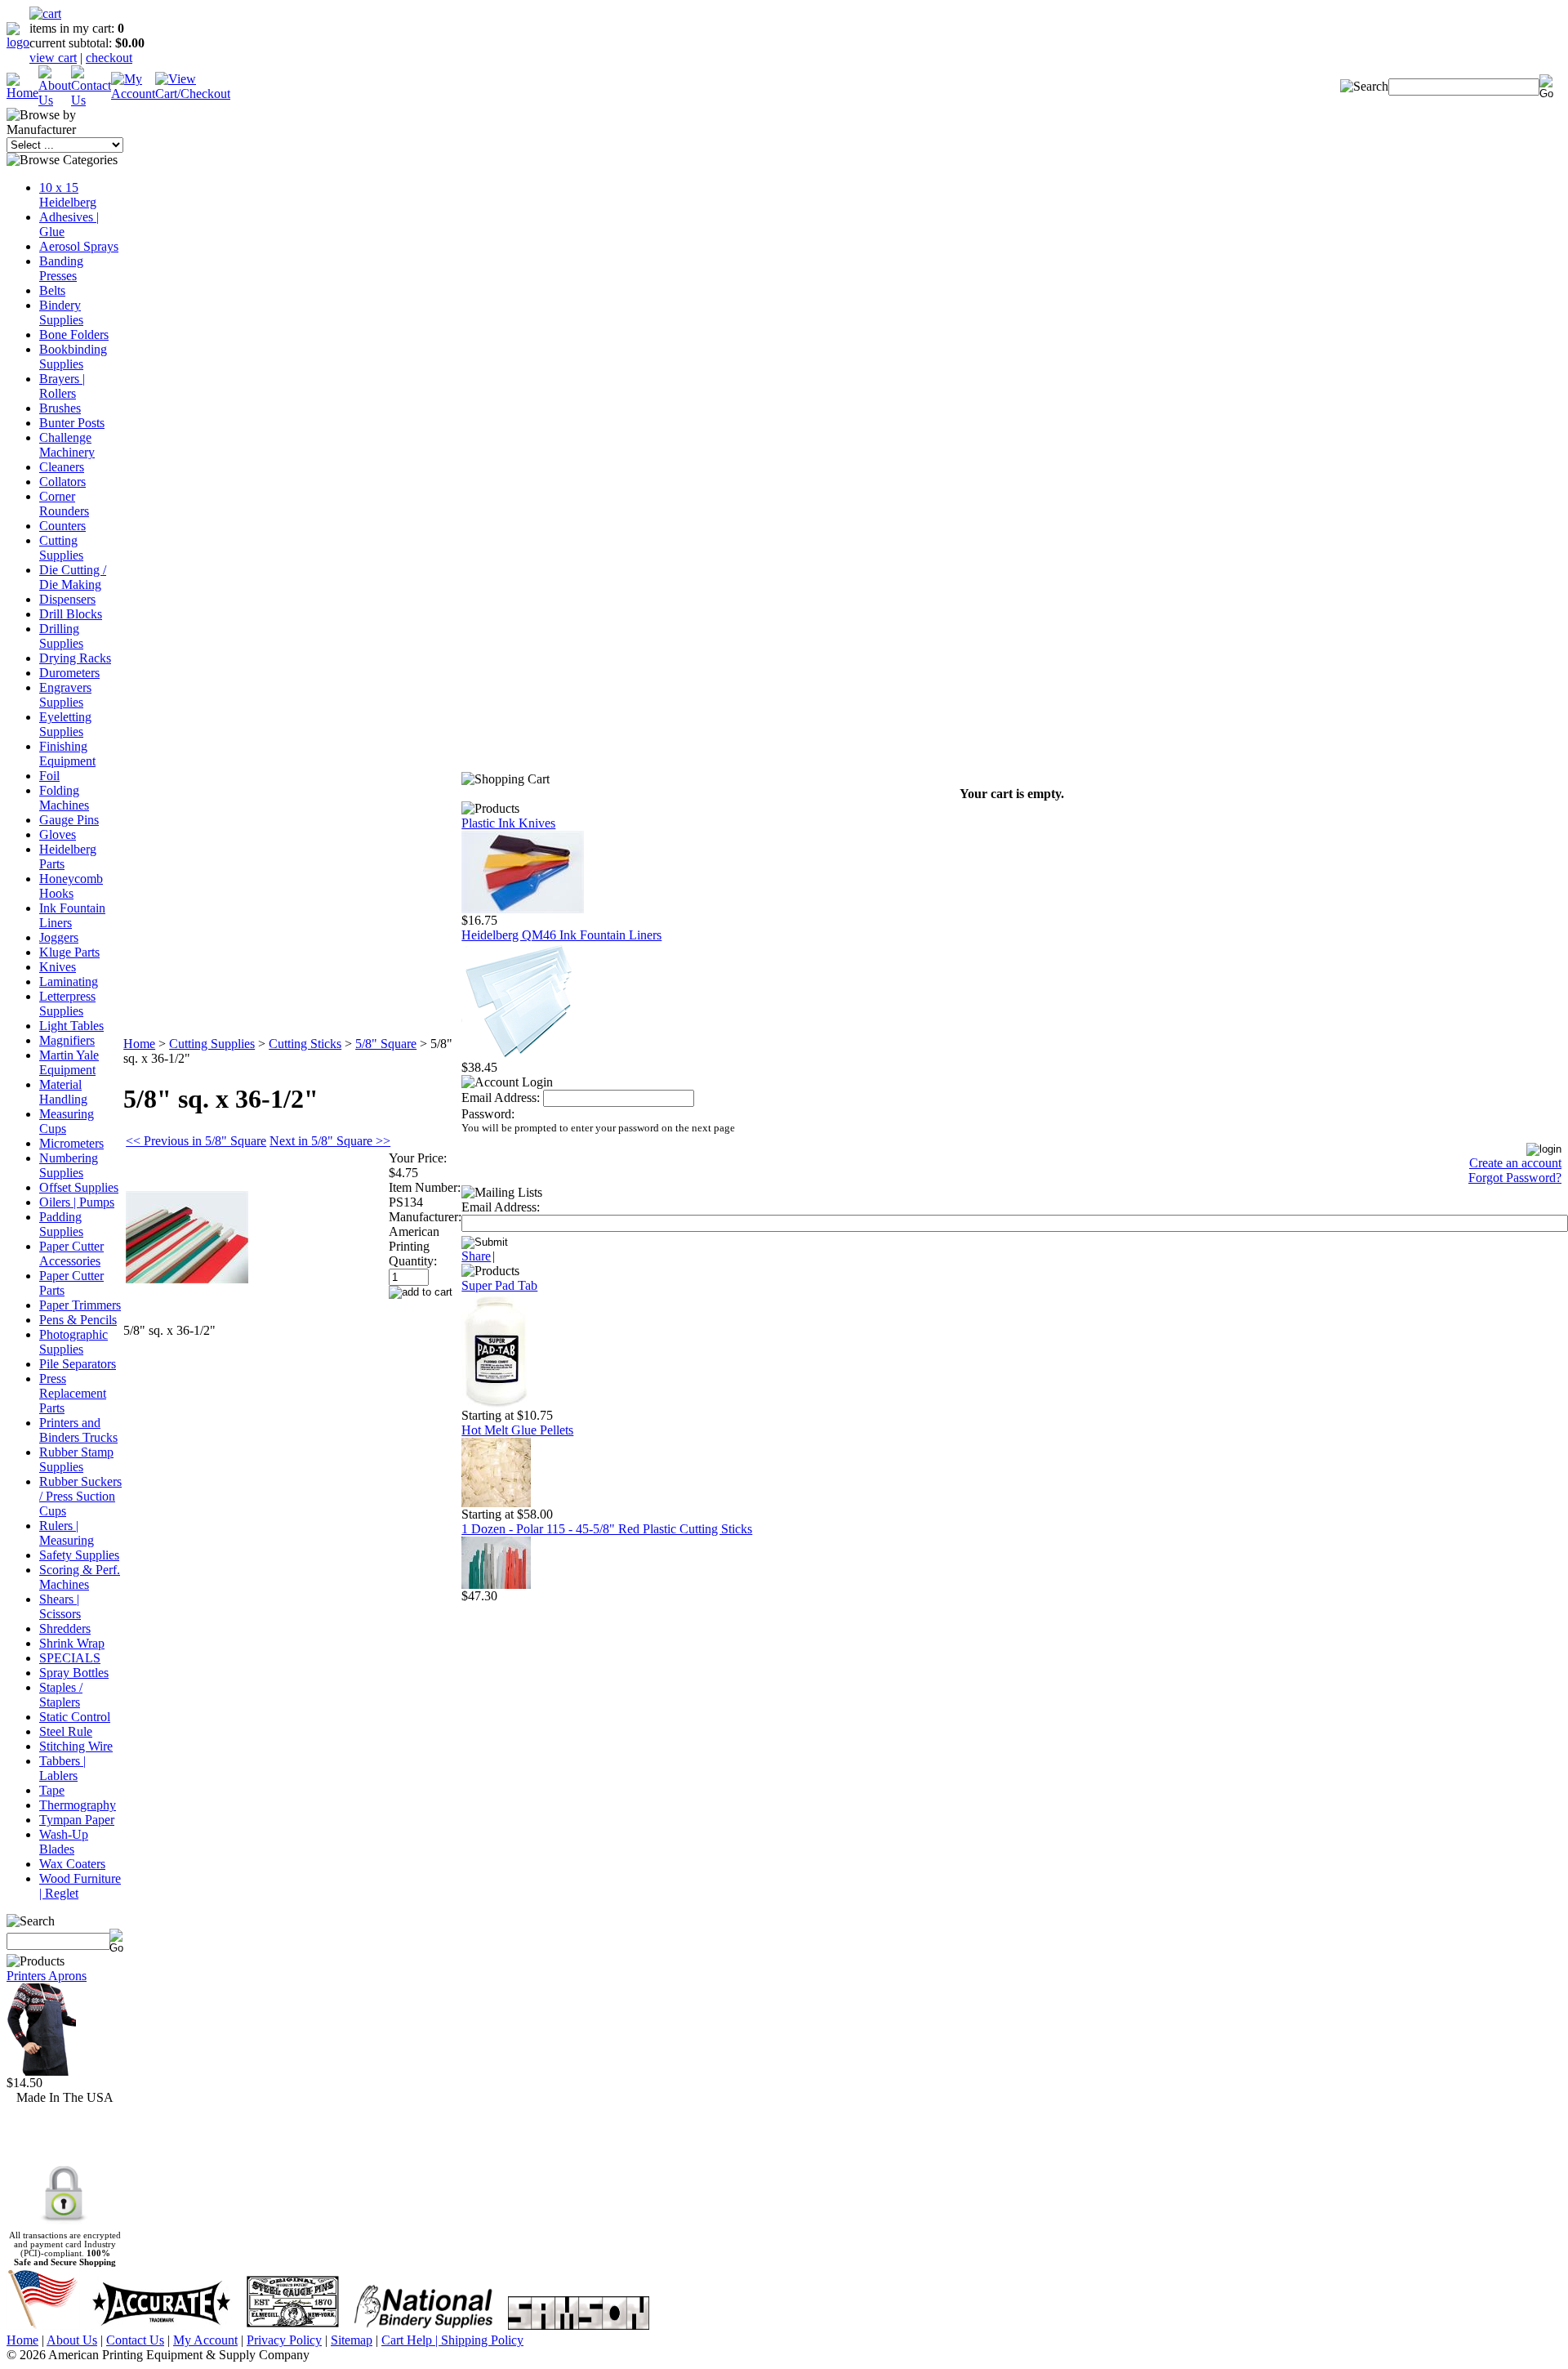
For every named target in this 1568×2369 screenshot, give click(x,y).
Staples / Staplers (61, 1695)
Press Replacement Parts (73, 1393)
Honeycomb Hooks (71, 886)
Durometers (69, 673)
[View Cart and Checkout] (193, 94)
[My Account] (133, 94)
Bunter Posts (72, 423)
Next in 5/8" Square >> (330, 1141)
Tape (52, 1790)
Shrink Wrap (72, 1643)
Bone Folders (74, 335)
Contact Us (135, 2340)
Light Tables (71, 1026)
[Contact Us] (91, 100)
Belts (52, 290)
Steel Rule (66, 1731)
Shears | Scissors (60, 1606)
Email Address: (501, 1098)
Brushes (60, 408)
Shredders (65, 1628)
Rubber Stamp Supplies (76, 1459)
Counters (62, 526)
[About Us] (55, 100)
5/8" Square (386, 1044)
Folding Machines (64, 798)
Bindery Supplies (61, 312)
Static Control (75, 1717)
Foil (49, 776)
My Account (205, 2340)
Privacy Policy (284, 2340)
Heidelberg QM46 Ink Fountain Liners (561, 935)
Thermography (78, 1805)
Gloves (58, 834)
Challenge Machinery (67, 445)
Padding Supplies (61, 1224)
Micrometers (71, 1143)
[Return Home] (18, 42)
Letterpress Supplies (67, 1004)
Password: (488, 1114)
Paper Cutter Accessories (71, 1254)
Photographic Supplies (73, 1342)
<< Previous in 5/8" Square (196, 1141)
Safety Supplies (79, 1555)
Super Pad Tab (499, 1285)
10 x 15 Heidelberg (68, 195)
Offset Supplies (79, 1187)
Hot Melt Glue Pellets (517, 1430)
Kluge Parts (69, 952)
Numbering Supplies (69, 1165)
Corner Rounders (64, 504)
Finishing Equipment (67, 754)
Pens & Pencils (78, 1320)
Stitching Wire (76, 1746)
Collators (62, 482)
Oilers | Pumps (77, 1202)
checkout (109, 58)
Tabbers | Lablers (62, 1768)
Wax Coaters (72, 1864)
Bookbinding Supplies (73, 357)
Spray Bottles (74, 1673)
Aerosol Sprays (79, 246)
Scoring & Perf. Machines (80, 1577)
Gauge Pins (69, 820)
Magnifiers (67, 1040)
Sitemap (352, 2340)
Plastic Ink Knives (508, 823)
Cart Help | (411, 2340)
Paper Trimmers (80, 1305)
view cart (53, 58)
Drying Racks (75, 658)
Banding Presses (61, 268)
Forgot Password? (1515, 1178)
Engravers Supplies (65, 695)
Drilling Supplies (61, 636)
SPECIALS (70, 1658)
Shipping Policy (482, 2340)
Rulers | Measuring (67, 1533)
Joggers (59, 937)
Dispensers (67, 599)
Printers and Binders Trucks (78, 1430)
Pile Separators (78, 1364)
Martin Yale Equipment (69, 1062)
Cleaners (62, 467)
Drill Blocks (71, 614)
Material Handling (63, 1092)
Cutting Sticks (305, 1044)
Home (139, 1044)
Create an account (1515, 1163)
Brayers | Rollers (62, 386)
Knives (58, 967)
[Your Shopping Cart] (45, 13)
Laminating (69, 982)
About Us (72, 2340)
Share (476, 1256)
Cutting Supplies (61, 548)
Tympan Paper (77, 1820)
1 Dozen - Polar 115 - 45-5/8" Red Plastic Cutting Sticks (607, 1529)
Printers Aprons (47, 1976)
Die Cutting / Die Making (73, 577)
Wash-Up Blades (64, 1842)
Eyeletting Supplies (65, 724)
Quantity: (413, 1261)
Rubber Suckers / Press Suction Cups (80, 1496)
